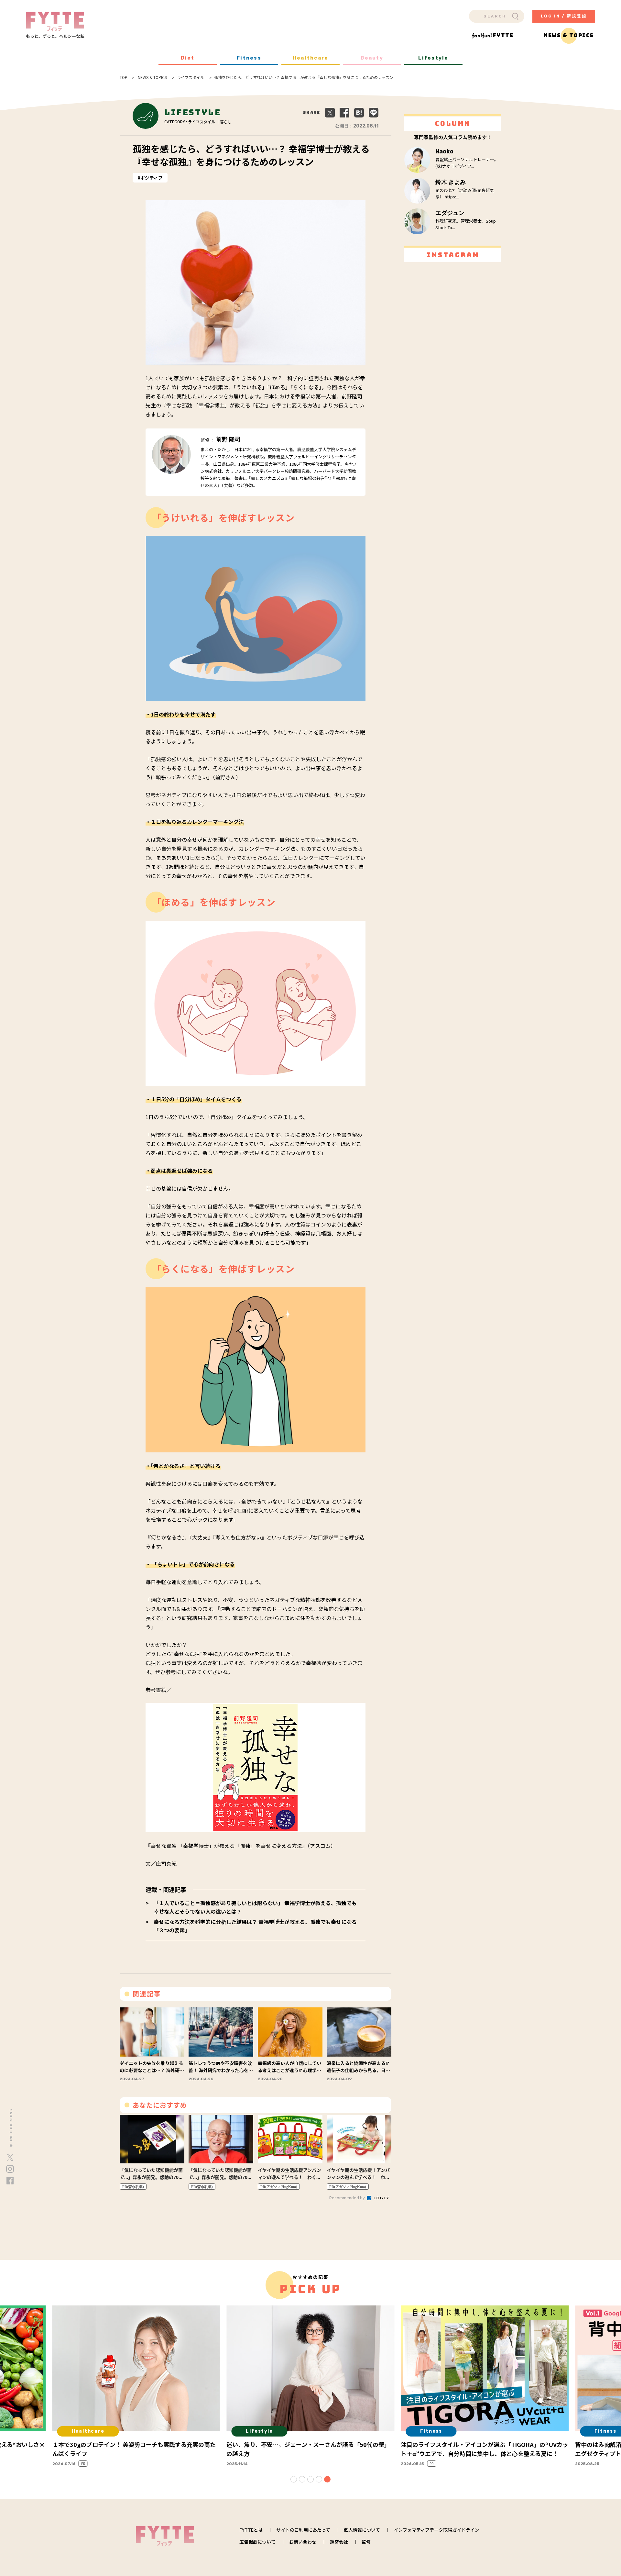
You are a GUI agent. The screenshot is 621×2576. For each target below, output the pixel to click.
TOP (124, 77)
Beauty (372, 58)
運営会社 (339, 2542)
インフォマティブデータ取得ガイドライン (436, 2530)
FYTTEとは (251, 2530)
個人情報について (362, 2530)
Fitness (249, 58)
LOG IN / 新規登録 (564, 16)
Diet (188, 58)
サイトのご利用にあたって (303, 2530)
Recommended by (348, 2198)
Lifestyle (433, 58)
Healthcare (311, 58)
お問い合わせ (303, 2542)
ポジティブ (152, 178)
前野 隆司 (228, 439)
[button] (294, 2479)
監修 (366, 2542)
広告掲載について (257, 2542)
